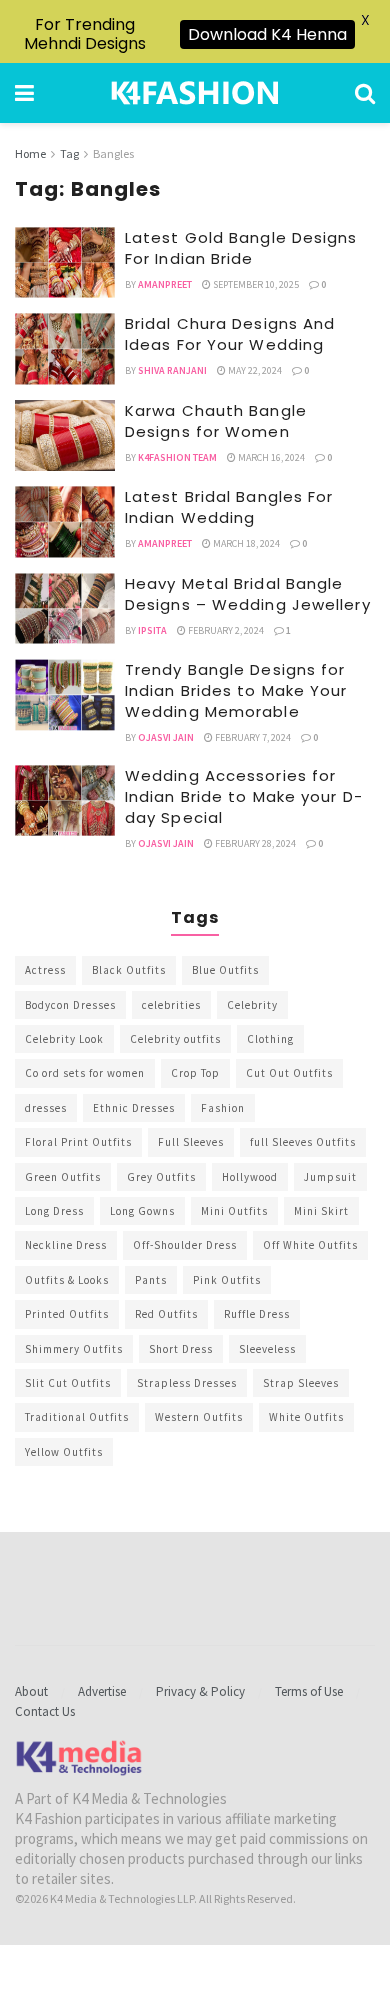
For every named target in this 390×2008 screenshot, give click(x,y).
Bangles (113, 153)
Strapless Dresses (187, 1383)
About (31, 1691)
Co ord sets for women (85, 1073)
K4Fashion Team (177, 457)
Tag (69, 153)
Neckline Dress (66, 1245)
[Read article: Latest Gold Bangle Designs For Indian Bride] (65, 263)
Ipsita (152, 630)
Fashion (223, 1108)
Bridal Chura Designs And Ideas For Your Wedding (230, 334)
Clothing (270, 1039)
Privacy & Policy (200, 1691)
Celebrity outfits (175, 1039)
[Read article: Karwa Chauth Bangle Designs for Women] (65, 436)
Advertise (102, 1691)
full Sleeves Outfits (303, 1142)
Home (30, 153)
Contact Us (45, 1711)
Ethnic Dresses (134, 1108)
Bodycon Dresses (70, 1005)
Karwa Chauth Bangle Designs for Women (216, 421)
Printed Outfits (67, 1314)
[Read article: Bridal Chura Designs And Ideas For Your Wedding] (65, 349)
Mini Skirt (321, 1211)
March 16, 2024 (270, 457)
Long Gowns (142, 1211)
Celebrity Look (64, 1039)
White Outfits (306, 1417)
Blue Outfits (225, 970)
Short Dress (181, 1349)
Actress (45, 970)
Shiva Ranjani (172, 370)
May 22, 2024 (254, 370)
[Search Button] (365, 93)
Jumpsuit (330, 1177)
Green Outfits (63, 1177)
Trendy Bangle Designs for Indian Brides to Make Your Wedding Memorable (236, 690)
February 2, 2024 (225, 630)
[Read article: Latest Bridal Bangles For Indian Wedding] (65, 522)
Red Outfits (166, 1314)
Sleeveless (267, 1349)
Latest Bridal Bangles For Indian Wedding (229, 507)
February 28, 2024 (254, 843)
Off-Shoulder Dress (185, 1245)
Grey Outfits (161, 1177)
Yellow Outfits (64, 1452)
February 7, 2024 (252, 737)
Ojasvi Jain (166, 737)
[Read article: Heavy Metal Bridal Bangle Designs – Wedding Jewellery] (65, 609)
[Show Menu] (24, 93)
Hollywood (250, 1177)
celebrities (171, 1005)
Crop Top (195, 1073)
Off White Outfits (310, 1245)
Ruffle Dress (257, 1314)
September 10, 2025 (255, 284)
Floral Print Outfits (78, 1142)
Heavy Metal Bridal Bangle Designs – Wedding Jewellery (248, 594)
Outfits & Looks (67, 1280)
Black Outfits (129, 970)
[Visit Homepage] (195, 93)
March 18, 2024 (245, 543)
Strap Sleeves (301, 1383)
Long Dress (54, 1211)
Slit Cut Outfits (68, 1383)
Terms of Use (309, 1691)
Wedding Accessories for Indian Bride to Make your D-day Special (244, 796)
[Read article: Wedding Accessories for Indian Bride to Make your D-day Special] (65, 801)
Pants (151, 1280)
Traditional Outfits (77, 1417)
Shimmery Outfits (74, 1349)
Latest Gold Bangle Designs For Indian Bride (241, 248)
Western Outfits (199, 1417)
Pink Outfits (227, 1280)
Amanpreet (165, 284)
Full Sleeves (191, 1142)
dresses (46, 1108)
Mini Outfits (234, 1211)
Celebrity (252, 1005)
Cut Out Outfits (289, 1073)
